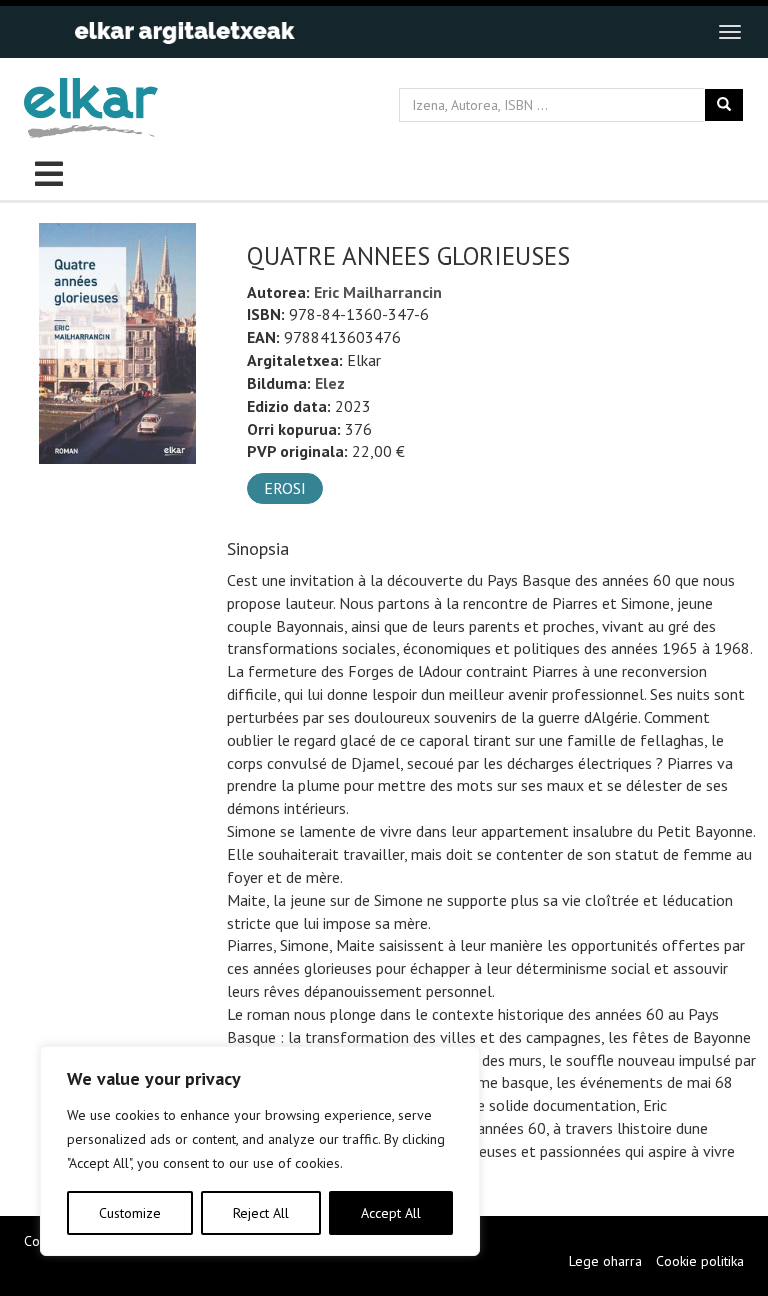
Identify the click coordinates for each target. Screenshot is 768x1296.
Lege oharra (605, 1261)
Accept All (391, 1213)
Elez (330, 383)
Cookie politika (700, 1261)
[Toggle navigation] (730, 32)
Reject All (261, 1213)
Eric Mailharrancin (378, 292)
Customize (130, 1213)
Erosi (285, 488)
